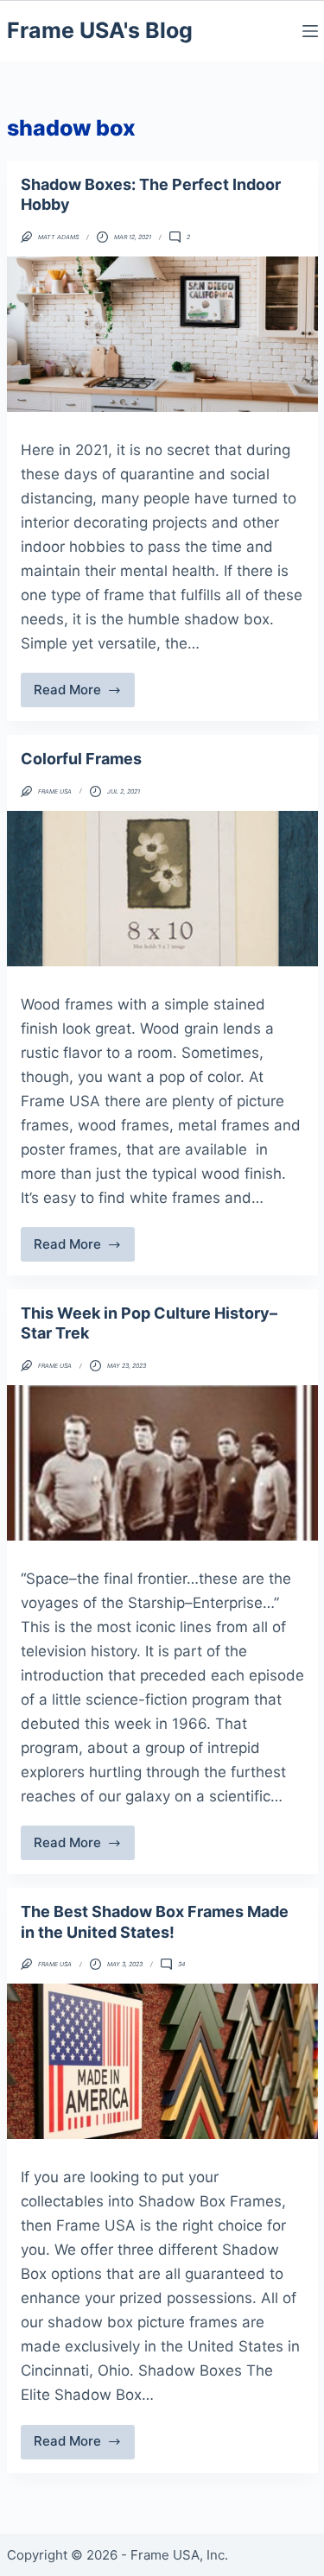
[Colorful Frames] (162, 889)
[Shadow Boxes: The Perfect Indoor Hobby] (162, 334)
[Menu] (310, 31)
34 (182, 1964)
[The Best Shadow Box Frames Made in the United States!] (162, 2061)
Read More (81, 694)
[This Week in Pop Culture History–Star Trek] (162, 1463)
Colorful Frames (81, 759)
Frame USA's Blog (100, 30)
